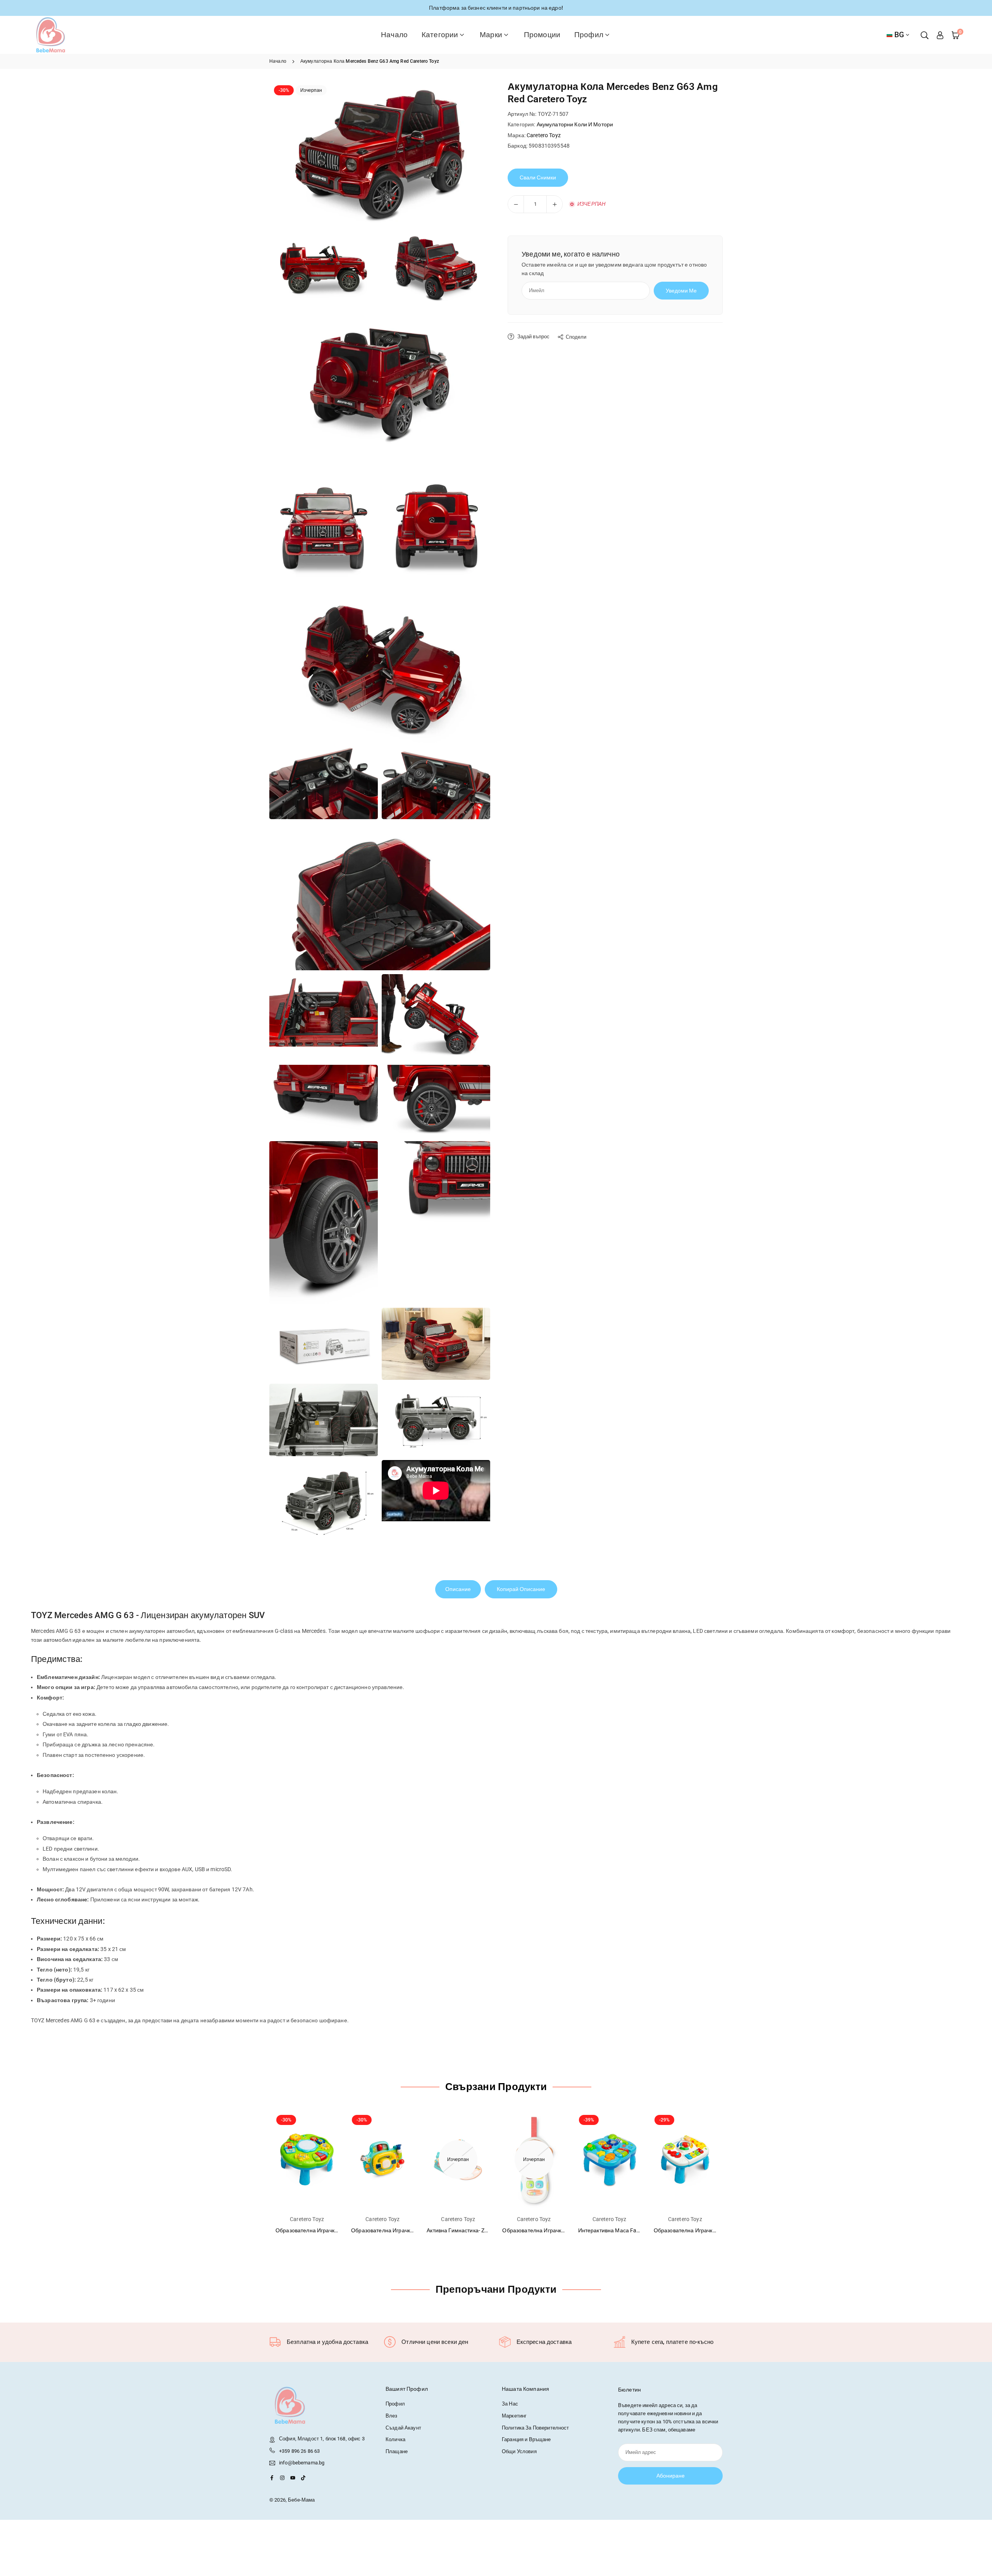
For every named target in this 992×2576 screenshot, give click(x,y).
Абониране (671, 2476)
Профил (589, 35)
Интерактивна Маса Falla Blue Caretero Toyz (634, 2230)
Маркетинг (514, 2416)
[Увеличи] (555, 204)
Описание (458, 1589)
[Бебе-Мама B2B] (50, 34)
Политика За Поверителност (536, 2428)
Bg (899, 35)
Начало (394, 35)
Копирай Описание (521, 1589)
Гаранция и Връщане (526, 2439)
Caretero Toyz (544, 135)
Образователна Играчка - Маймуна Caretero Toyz (565, 2230)
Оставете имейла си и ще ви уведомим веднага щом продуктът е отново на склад (614, 269)
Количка (395, 2439)
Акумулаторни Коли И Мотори (575, 124)
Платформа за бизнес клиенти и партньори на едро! (496, 8)
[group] (380, 154)
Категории (440, 35)
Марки (491, 35)
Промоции (542, 35)
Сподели (576, 337)
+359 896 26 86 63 (299, 2451)
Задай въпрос (533, 337)
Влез (392, 2416)
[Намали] (516, 204)
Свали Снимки (538, 177)
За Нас (510, 2404)
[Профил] (940, 35)
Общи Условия (519, 2451)
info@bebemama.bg (302, 2463)
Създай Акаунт (403, 2428)
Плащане (397, 2451)
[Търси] (925, 35)
